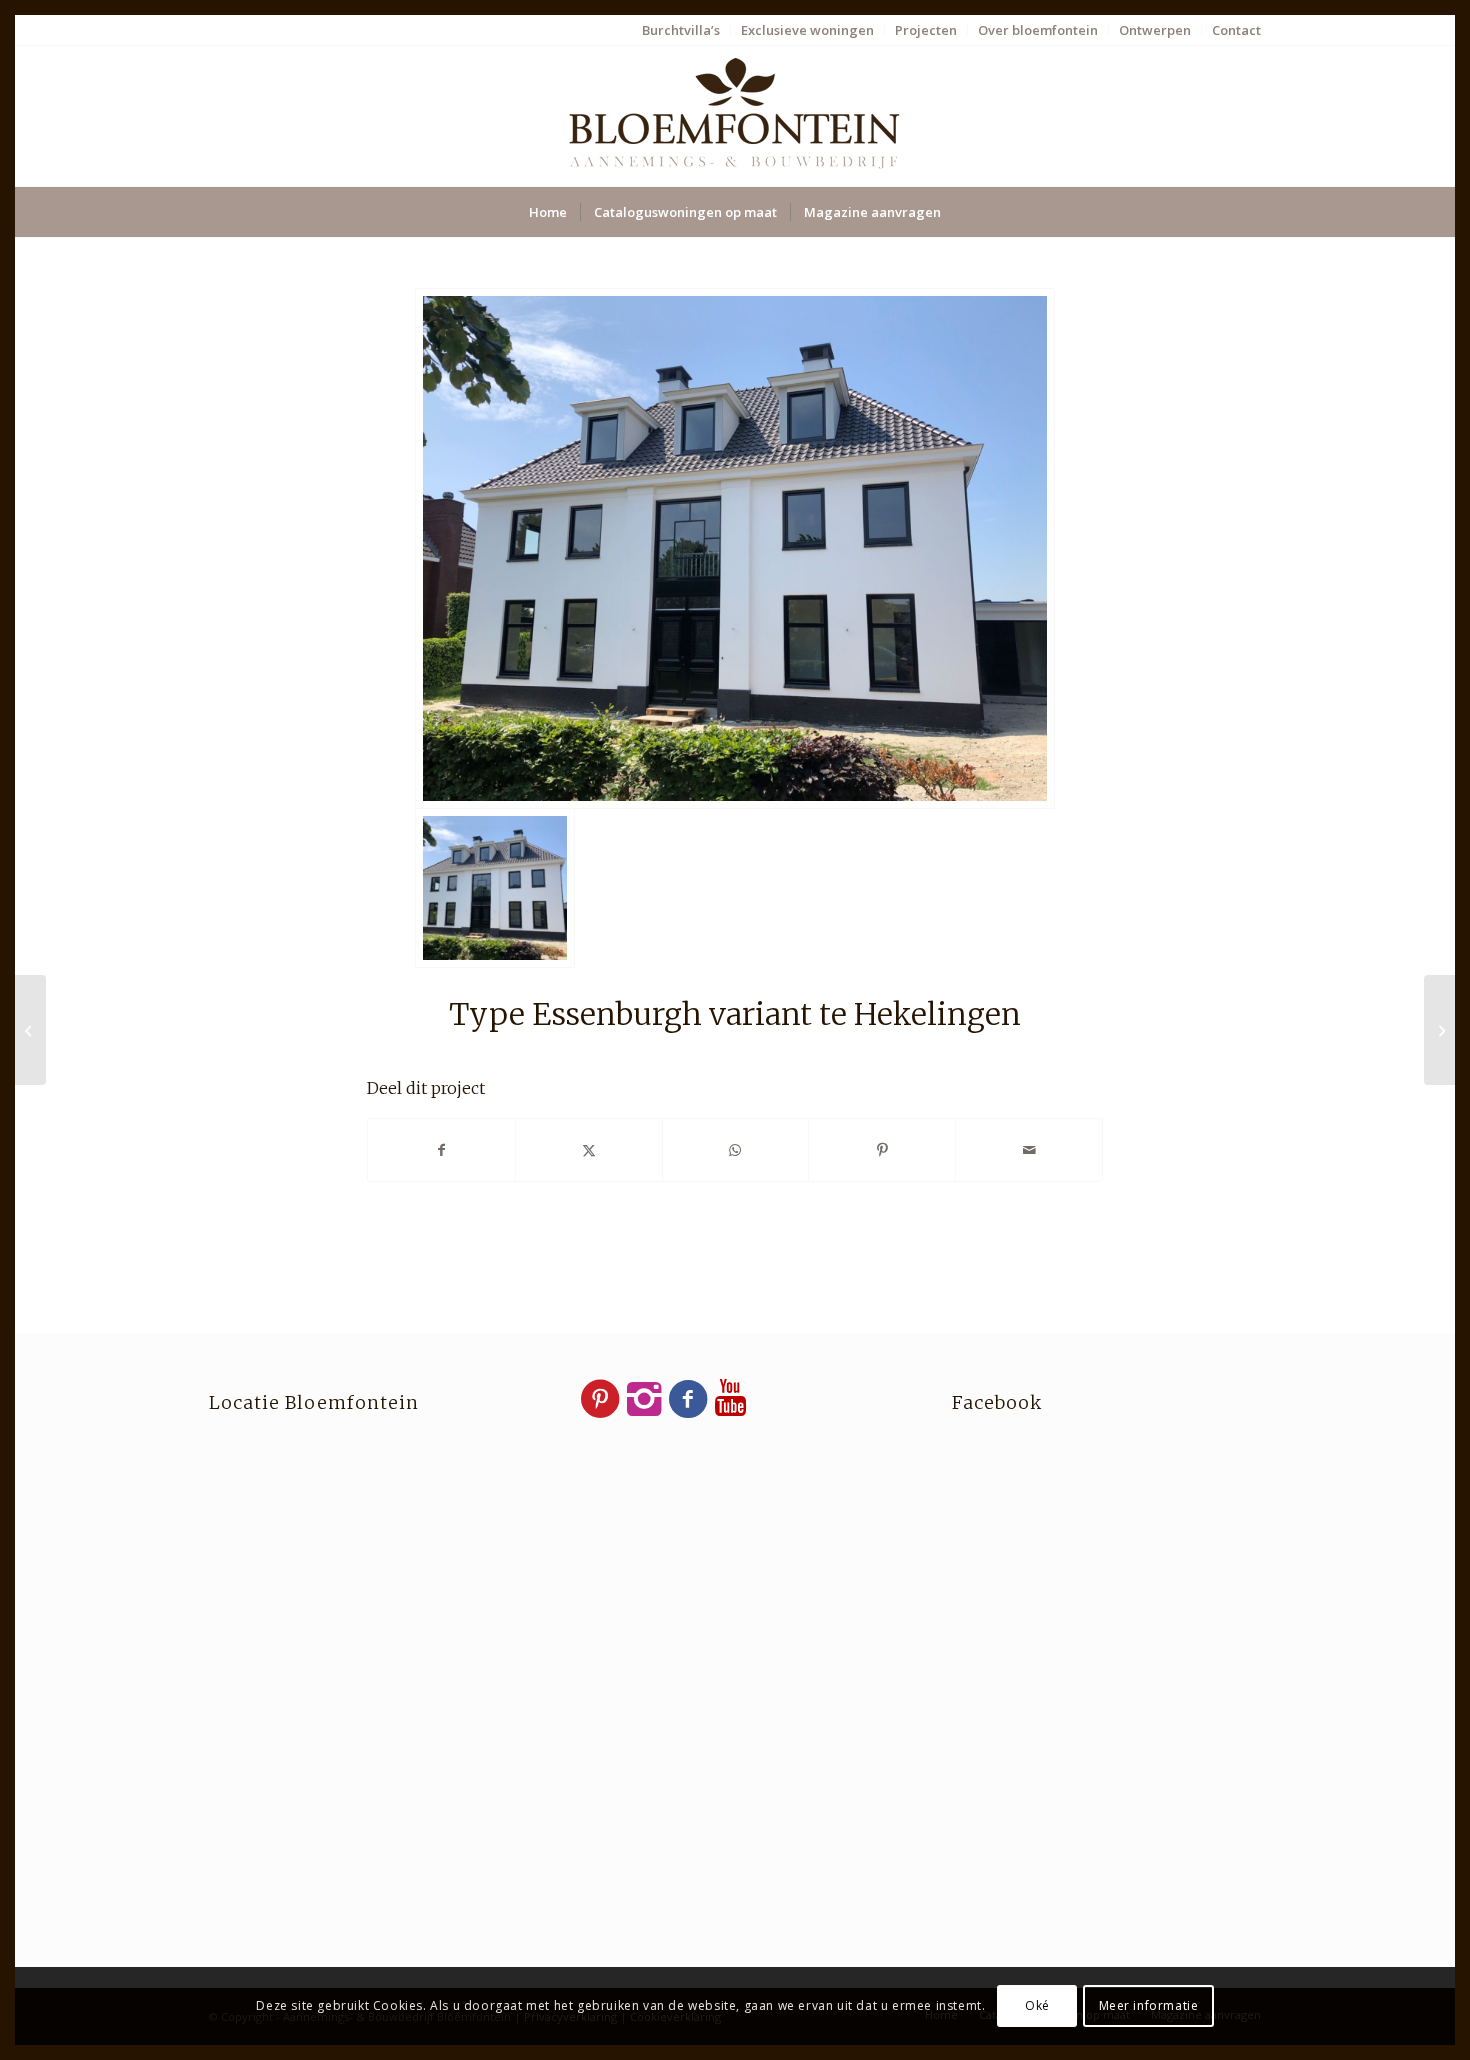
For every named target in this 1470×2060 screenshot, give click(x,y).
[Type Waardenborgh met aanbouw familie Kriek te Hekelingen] (30, 1030)
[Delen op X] (589, 1150)
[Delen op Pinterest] (882, 1150)
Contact (1236, 30)
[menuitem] (681, 30)
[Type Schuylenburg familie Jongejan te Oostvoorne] (1439, 1030)
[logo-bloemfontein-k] (735, 116)
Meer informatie (1149, 2005)
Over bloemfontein (1038, 30)
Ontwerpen (1155, 30)
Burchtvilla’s (681, 30)
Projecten (926, 30)
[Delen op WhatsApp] (736, 1150)
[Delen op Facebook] (441, 1150)
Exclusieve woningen (807, 30)
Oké (1037, 2005)
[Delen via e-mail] (1029, 1150)
